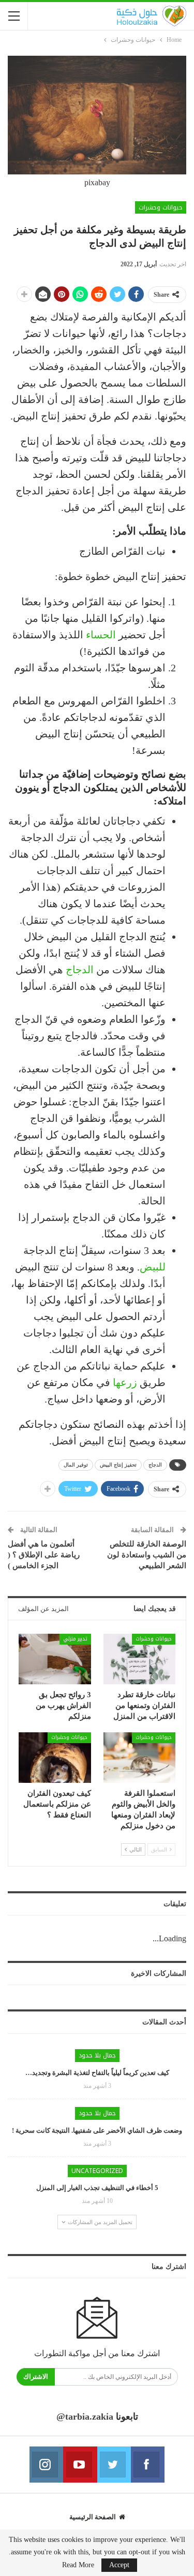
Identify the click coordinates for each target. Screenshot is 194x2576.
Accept (119, 2565)
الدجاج (80, 970)
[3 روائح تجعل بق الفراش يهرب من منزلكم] (55, 1659)
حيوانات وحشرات (161, 207)
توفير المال (76, 1465)
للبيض (153, 1267)
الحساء (101, 635)
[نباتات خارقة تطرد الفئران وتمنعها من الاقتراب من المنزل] (140, 1659)
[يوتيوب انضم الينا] (80, 2465)
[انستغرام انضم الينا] (46, 2465)
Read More (78, 2565)
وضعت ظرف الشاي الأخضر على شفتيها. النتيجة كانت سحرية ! (97, 2130)
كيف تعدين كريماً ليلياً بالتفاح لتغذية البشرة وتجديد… (97, 2073)
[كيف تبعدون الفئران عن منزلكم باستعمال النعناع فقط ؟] (55, 1758)
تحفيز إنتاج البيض (118, 1465)
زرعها (125, 1382)
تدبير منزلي (75, 1639)
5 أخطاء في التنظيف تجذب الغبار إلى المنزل (97, 2188)
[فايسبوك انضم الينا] (148, 2465)
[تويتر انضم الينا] (114, 2465)
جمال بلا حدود (97, 2055)
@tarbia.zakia (85, 2417)
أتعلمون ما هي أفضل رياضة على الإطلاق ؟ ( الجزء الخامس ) (44, 1555)
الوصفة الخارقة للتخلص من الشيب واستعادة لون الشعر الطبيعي (147, 1555)
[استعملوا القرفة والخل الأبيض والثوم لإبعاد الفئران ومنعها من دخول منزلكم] (140, 1758)
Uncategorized (97, 2171)
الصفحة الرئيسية (93, 2517)
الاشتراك (36, 2377)
